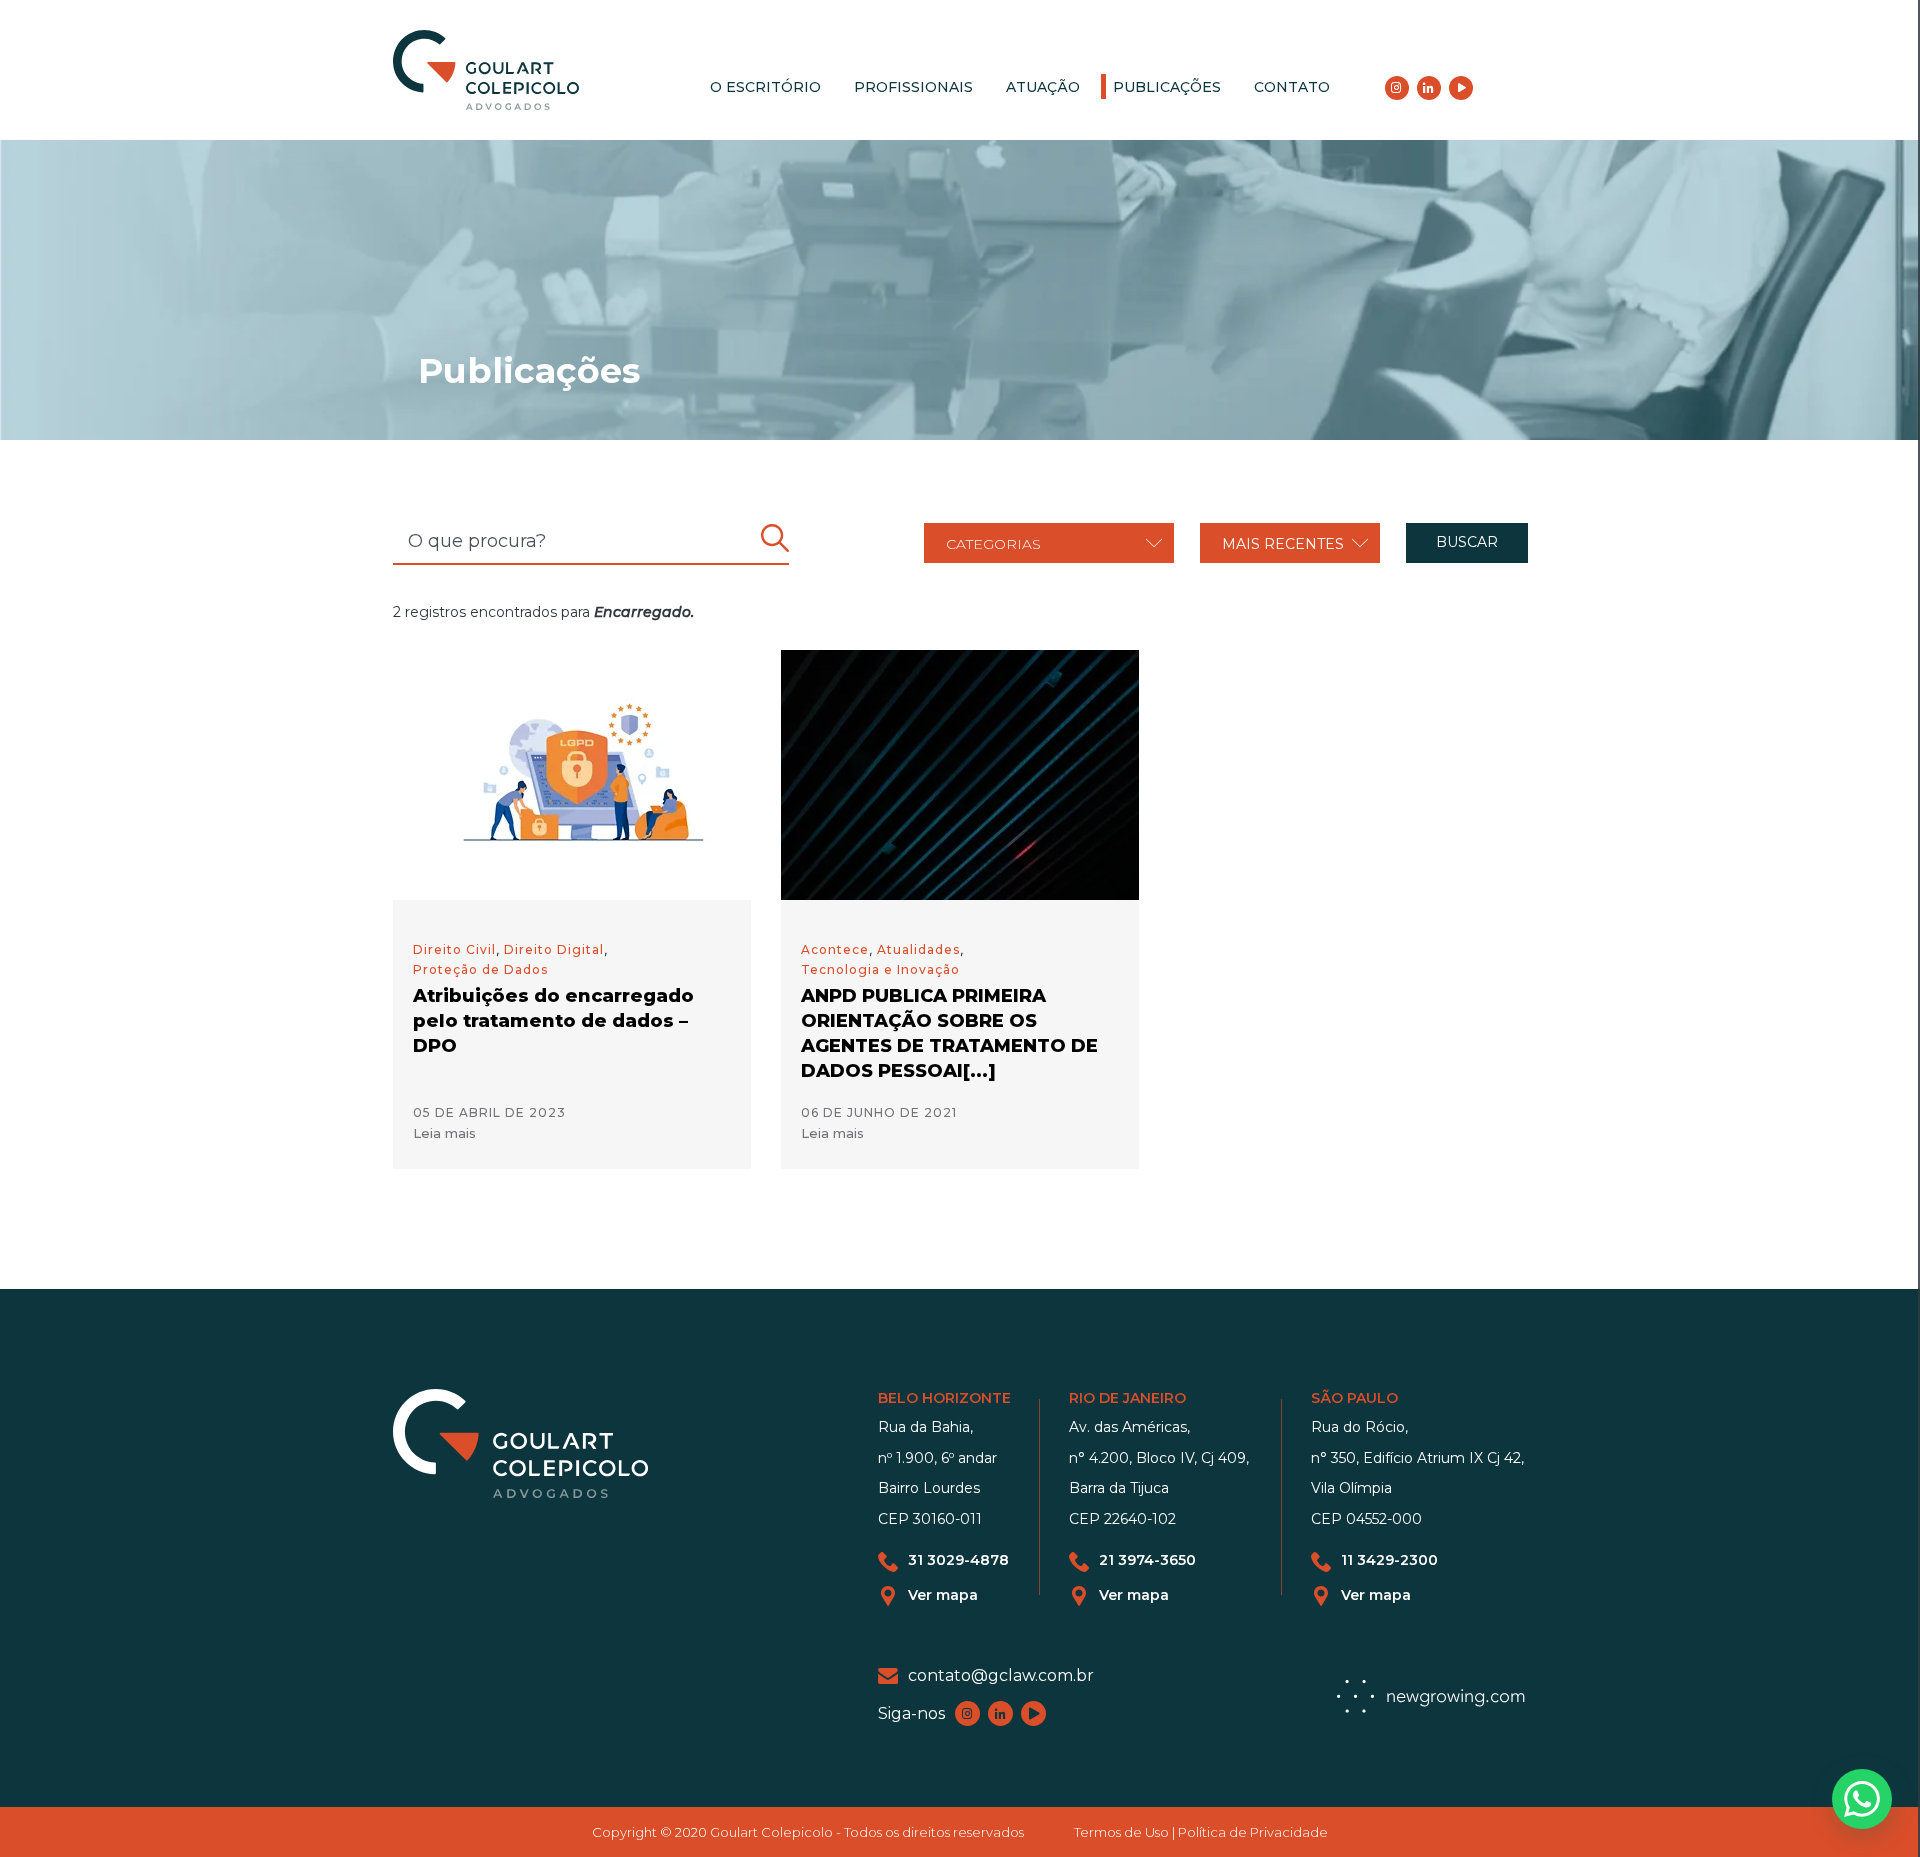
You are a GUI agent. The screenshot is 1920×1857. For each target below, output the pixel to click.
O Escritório (765, 87)
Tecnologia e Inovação (880, 969)
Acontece (835, 949)
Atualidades (918, 949)
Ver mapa (943, 1595)
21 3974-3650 (1147, 1560)
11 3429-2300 (1389, 1560)
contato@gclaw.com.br (1001, 1675)
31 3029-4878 (958, 1560)
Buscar (1467, 542)
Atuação (1043, 87)
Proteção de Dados (480, 969)
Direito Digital (554, 949)
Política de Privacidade (1253, 1832)
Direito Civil (454, 949)
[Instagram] (1397, 88)
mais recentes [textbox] (1283, 544)
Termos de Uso (1121, 1832)
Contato (1292, 87)
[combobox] (1049, 543)
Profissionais (913, 87)
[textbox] (1049, 544)
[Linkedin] (1429, 88)
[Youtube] (1461, 88)
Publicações (1167, 87)
